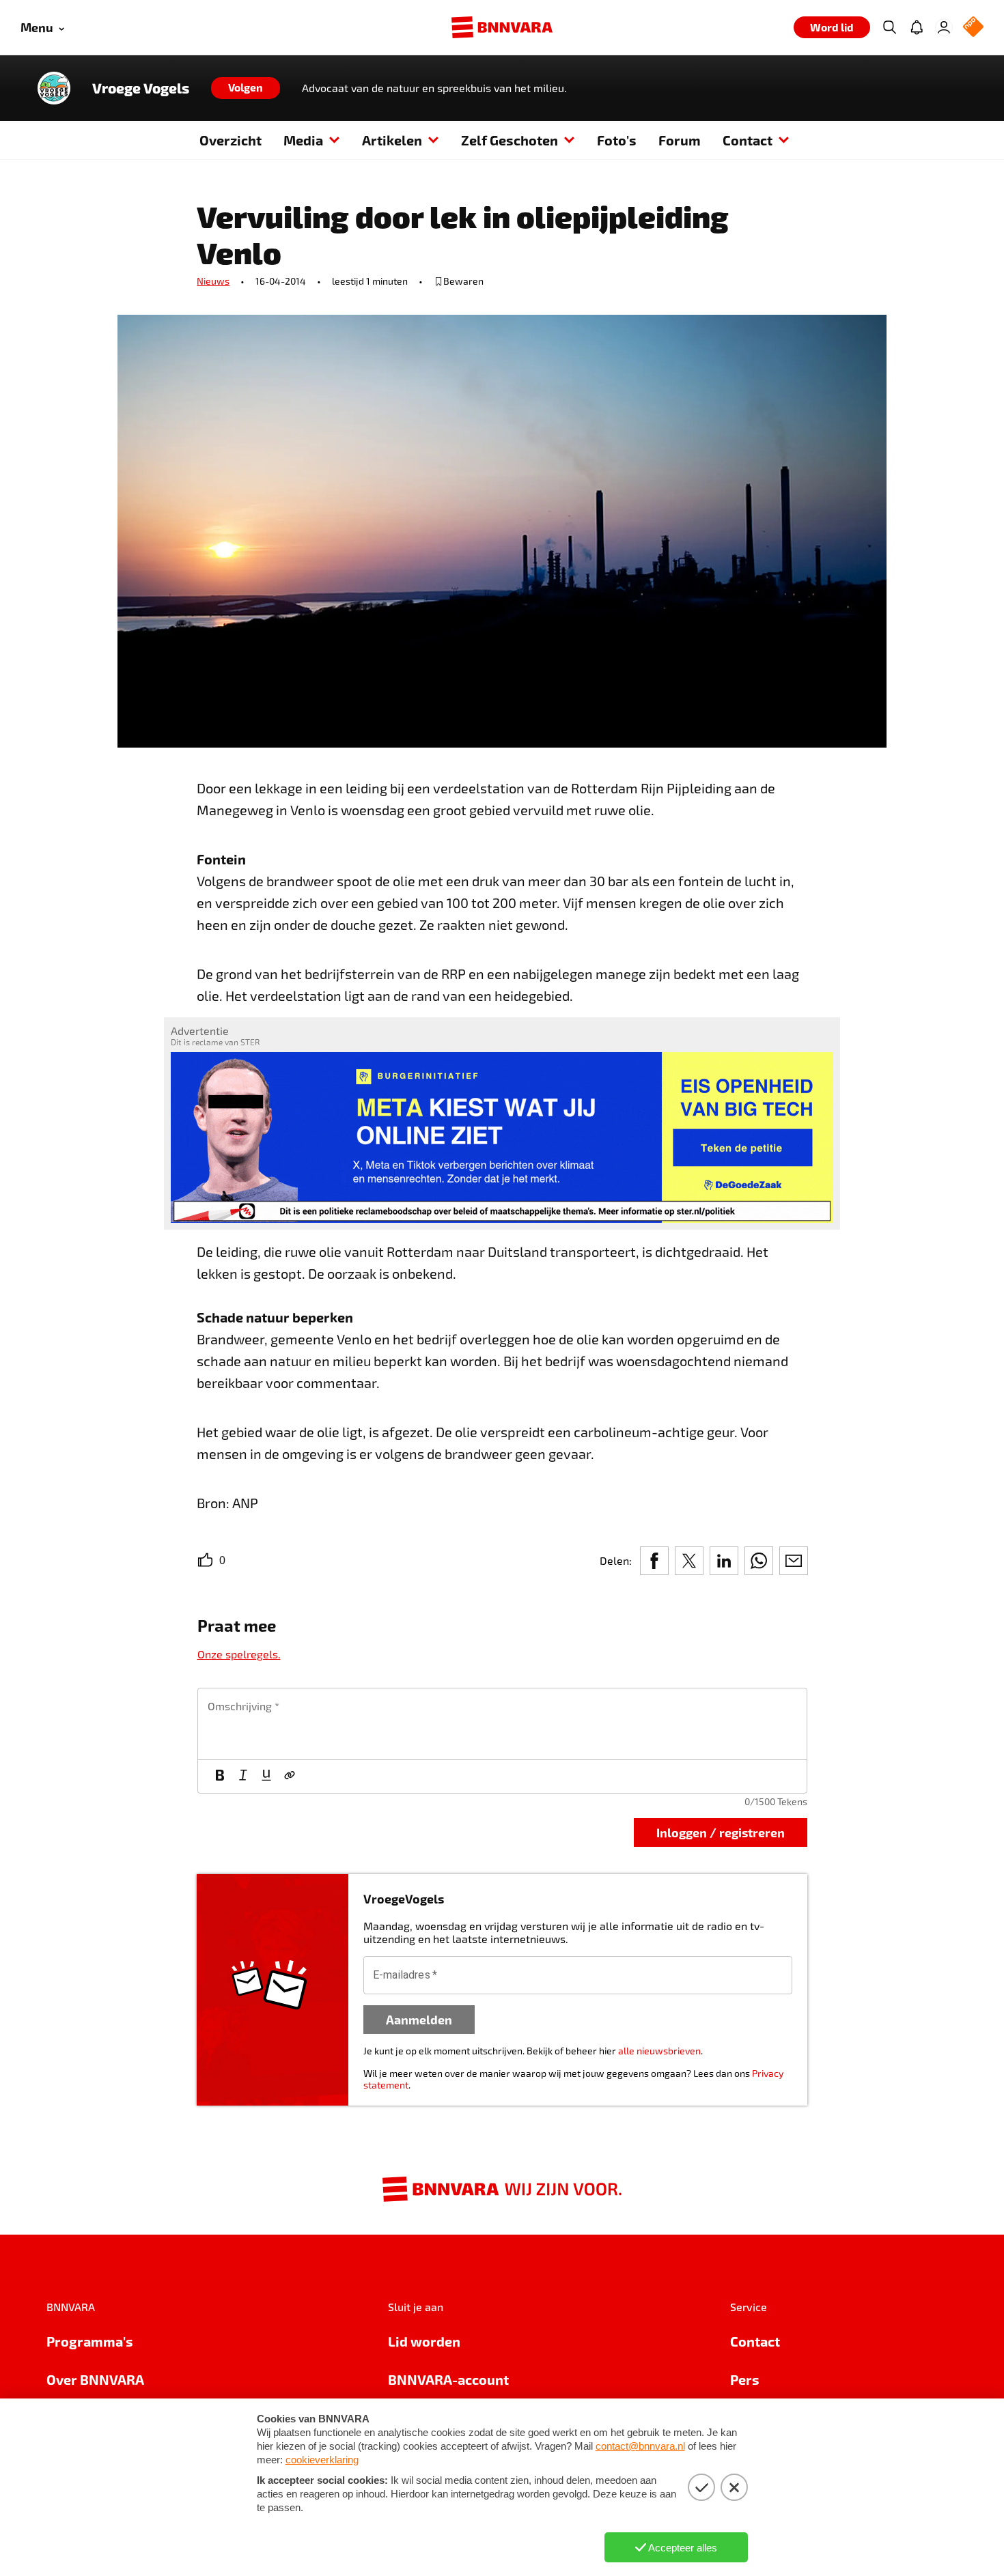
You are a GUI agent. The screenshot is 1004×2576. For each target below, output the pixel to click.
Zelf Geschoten (510, 140)
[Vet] (220, 1777)
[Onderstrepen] (266, 1777)
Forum (680, 140)
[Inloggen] (944, 27)
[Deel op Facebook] (654, 1561)
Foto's (617, 140)
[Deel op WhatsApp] (759, 1561)
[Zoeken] (889, 27)
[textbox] (502, 1724)
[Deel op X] (689, 1561)
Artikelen (392, 140)
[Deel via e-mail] (794, 1561)
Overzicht (231, 140)
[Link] (290, 1777)
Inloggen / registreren (721, 1832)
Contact (748, 140)
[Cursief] (243, 1777)
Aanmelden (419, 2019)
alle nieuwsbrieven (659, 2051)
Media (303, 140)
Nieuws (213, 281)
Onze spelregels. (239, 1654)
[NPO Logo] (973, 28)
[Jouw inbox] (917, 27)
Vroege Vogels (141, 88)
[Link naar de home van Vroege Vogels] (54, 88)
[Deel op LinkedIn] (724, 1561)
